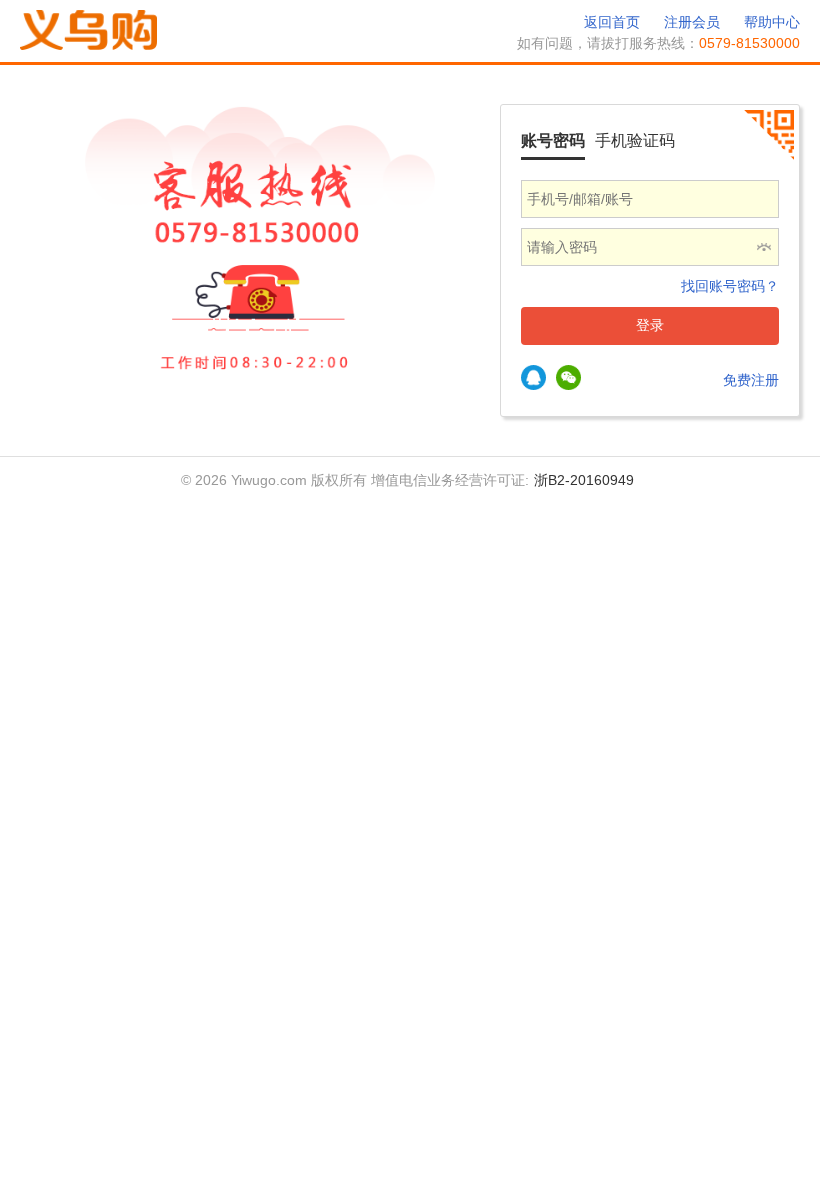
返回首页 (612, 22)
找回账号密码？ (730, 286)
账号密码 (553, 140)
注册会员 (692, 22)
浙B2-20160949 (584, 480)
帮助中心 (772, 22)
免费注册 (751, 380)
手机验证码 (635, 140)
